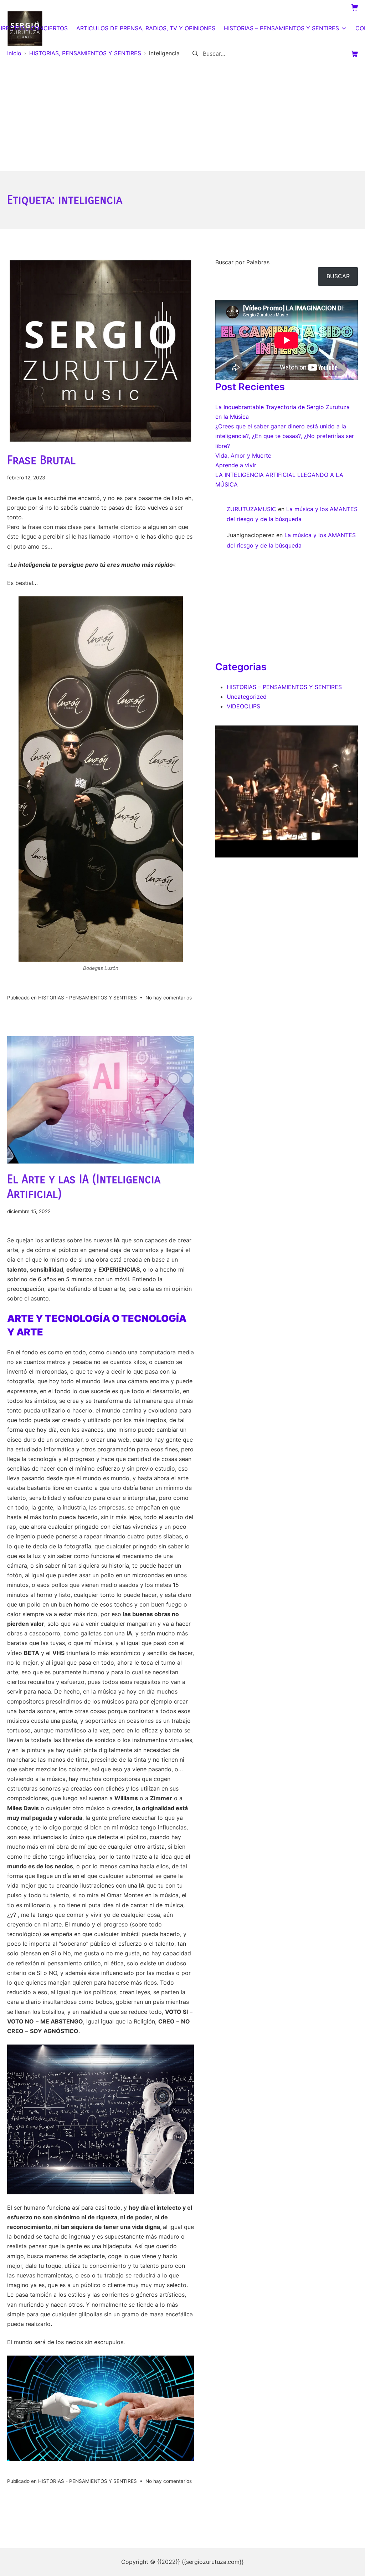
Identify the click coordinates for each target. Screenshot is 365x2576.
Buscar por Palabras (242, 262)
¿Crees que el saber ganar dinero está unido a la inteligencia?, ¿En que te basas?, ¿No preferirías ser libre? (285, 436)
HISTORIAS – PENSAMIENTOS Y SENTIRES (284, 687)
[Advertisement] (182, 118)
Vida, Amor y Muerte (243, 455)
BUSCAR (338, 276)
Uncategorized (247, 697)
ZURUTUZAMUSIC (251, 509)
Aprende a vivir (236, 465)
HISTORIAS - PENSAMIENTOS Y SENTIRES (88, 998)
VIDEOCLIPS (243, 706)
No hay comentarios (169, 998)
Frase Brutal (41, 460)
